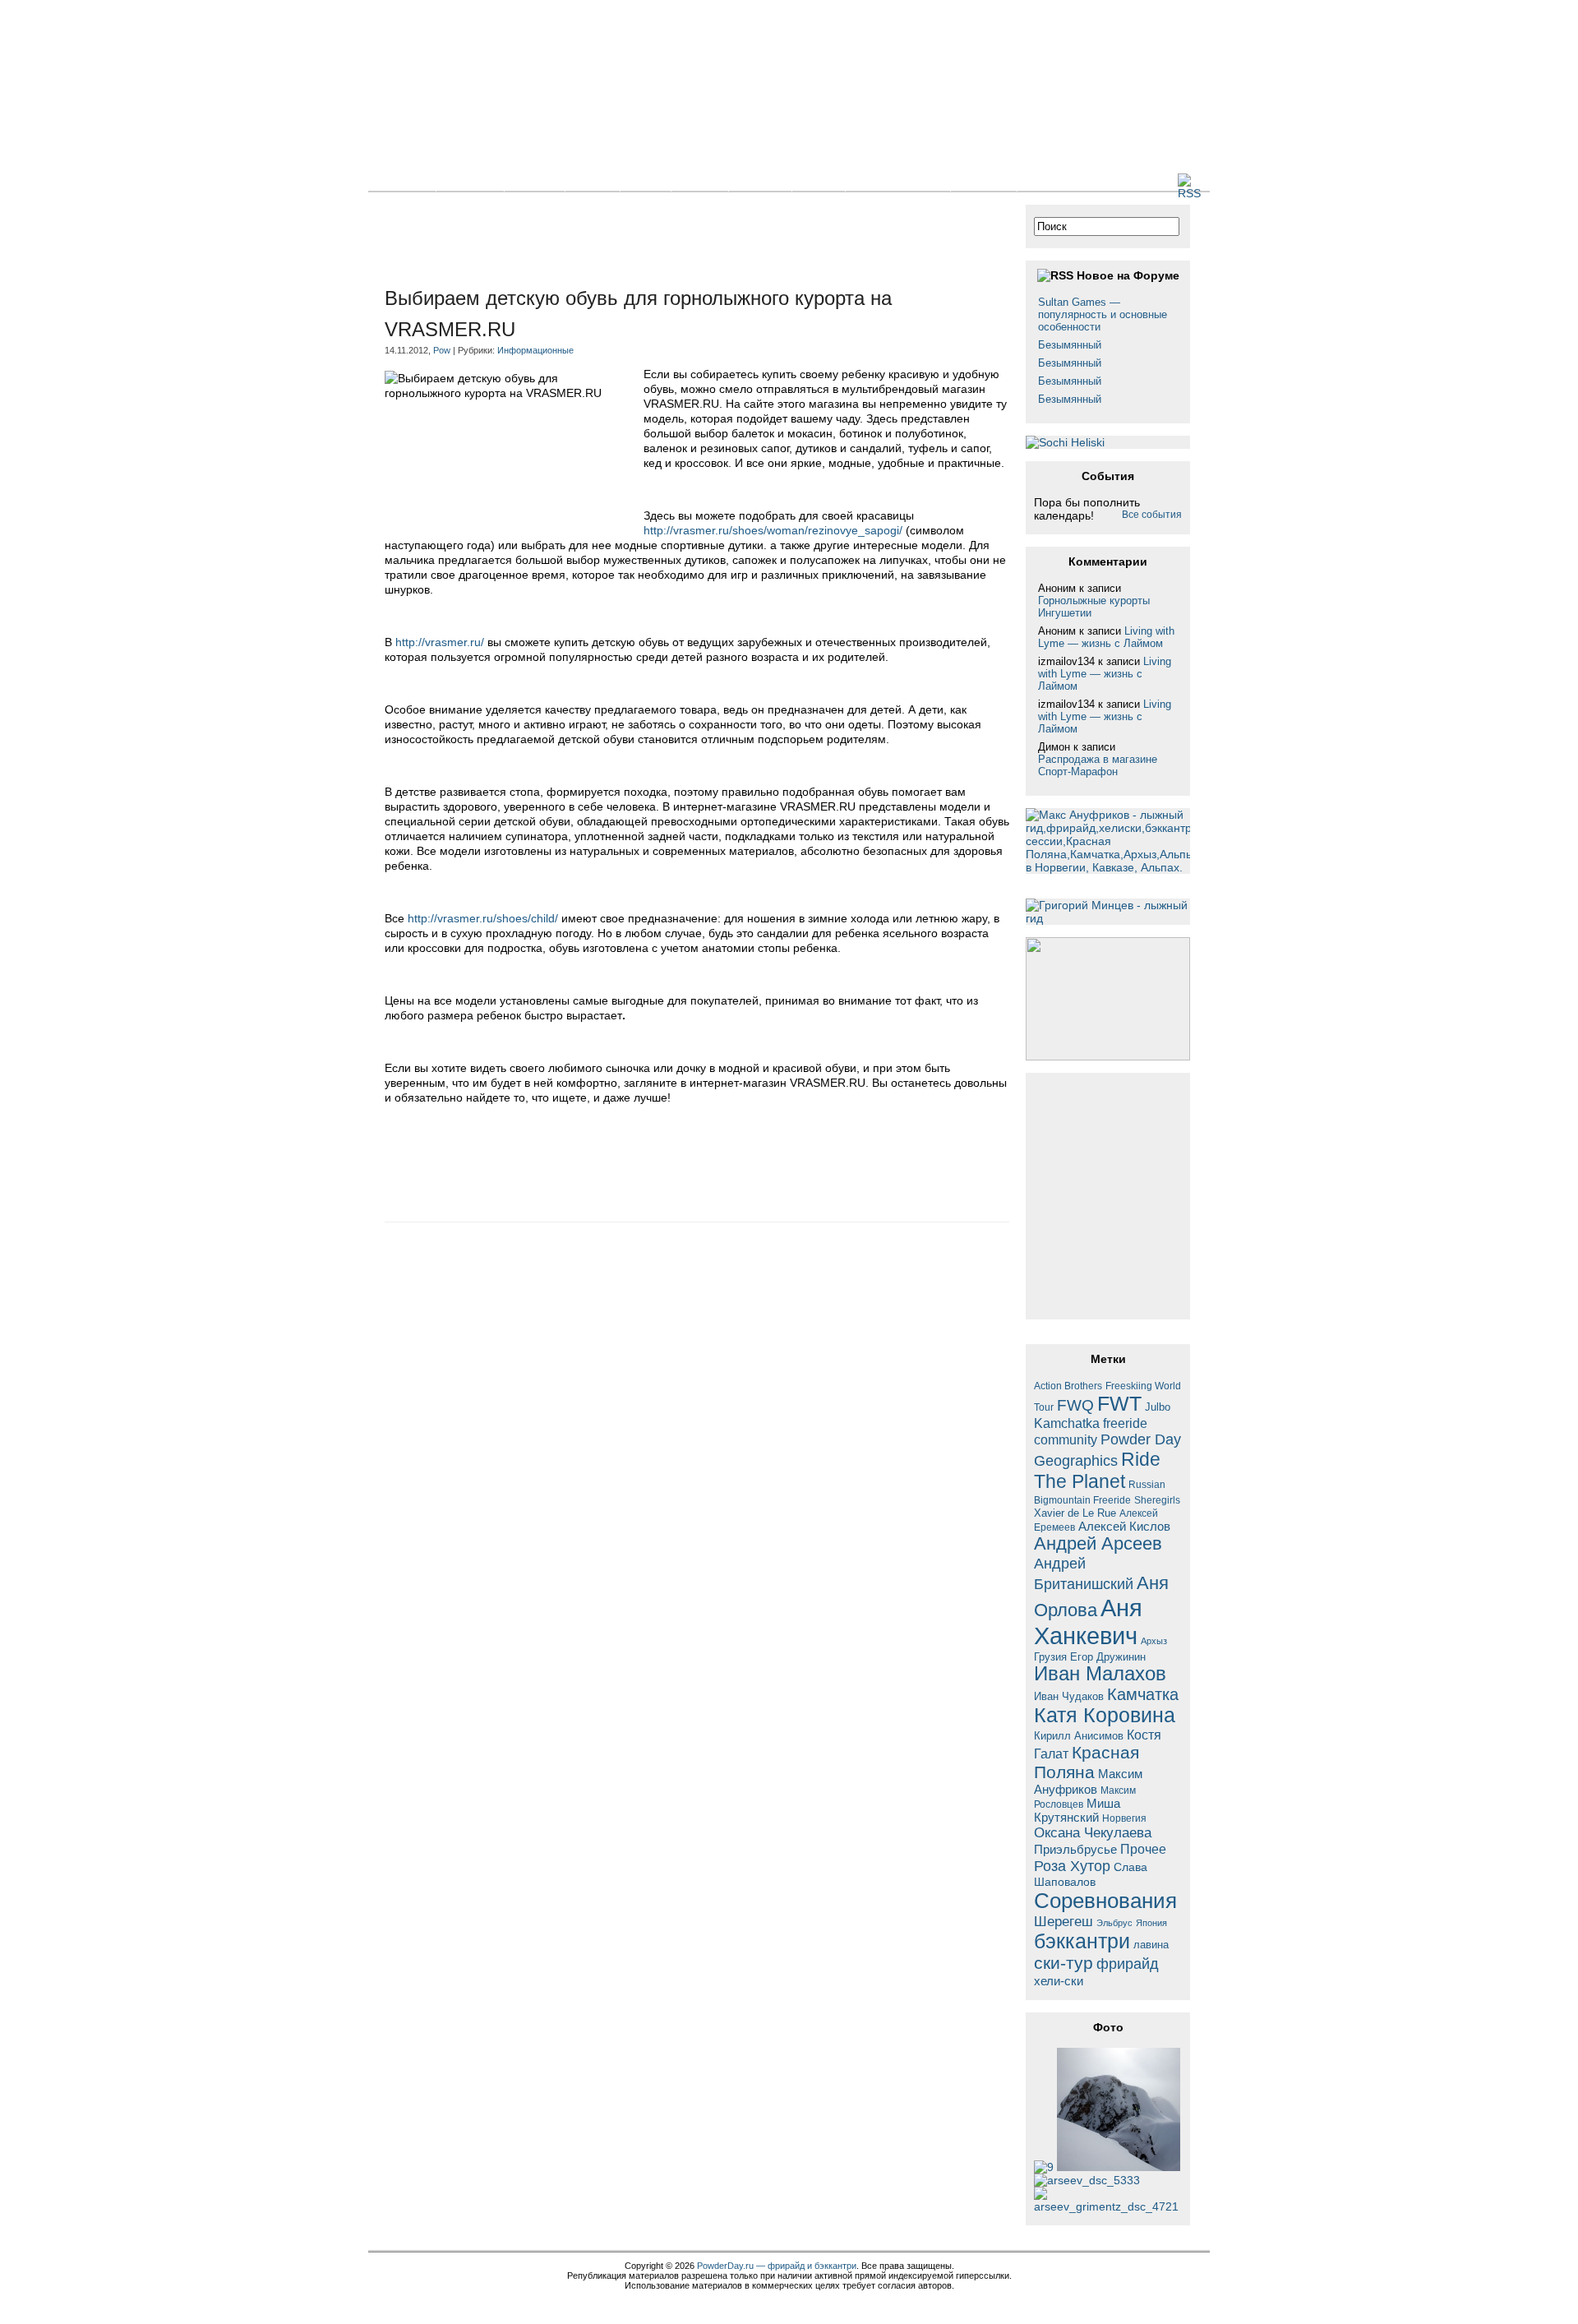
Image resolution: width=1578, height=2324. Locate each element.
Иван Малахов (1100, 1674)
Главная (402, 181)
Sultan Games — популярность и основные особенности (1103, 314)
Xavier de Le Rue (1075, 1513)
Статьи (535, 181)
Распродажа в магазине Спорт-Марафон (1098, 765)
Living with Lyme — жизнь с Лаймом (1106, 637)
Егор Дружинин (1108, 1657)
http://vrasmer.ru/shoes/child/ (483, 918)
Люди (819, 181)
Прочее (1143, 1849)
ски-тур (1064, 1963)
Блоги (593, 181)
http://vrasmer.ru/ (440, 642)
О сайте (984, 181)
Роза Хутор (1072, 1866)
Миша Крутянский (1077, 1810)
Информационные (535, 350)
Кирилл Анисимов (1079, 1736)
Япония (1151, 1923)
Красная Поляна (1087, 1762)
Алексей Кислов (1124, 1526)
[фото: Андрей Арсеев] (1087, 2180)
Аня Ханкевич (1088, 1622)
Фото (646, 181)
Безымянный (1070, 345)
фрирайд (1128, 1964)
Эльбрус (1114, 1923)
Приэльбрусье (1075, 1849)
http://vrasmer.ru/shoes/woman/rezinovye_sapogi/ (773, 530)
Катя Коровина (1105, 1715)
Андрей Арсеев (1098, 1543)
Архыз (1154, 1641)
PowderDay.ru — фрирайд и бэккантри (777, 2266)
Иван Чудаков (1069, 1696)
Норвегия (1124, 1818)
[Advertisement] (684, 242)
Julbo (1158, 1407)
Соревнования (1105, 1901)
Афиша (760, 181)
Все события (1152, 515)
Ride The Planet (1097, 1470)
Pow (442, 350)
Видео (700, 181)
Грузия (1050, 1657)
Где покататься (898, 181)
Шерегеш (1064, 1922)
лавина (1151, 1945)
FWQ (1075, 1405)
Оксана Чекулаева (1093, 1832)
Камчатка (1143, 1694)
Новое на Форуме (1128, 275)
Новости (470, 181)
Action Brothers (1068, 1386)
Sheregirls (1157, 1500)
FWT (1119, 1403)
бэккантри (1082, 1941)
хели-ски (1059, 1981)
